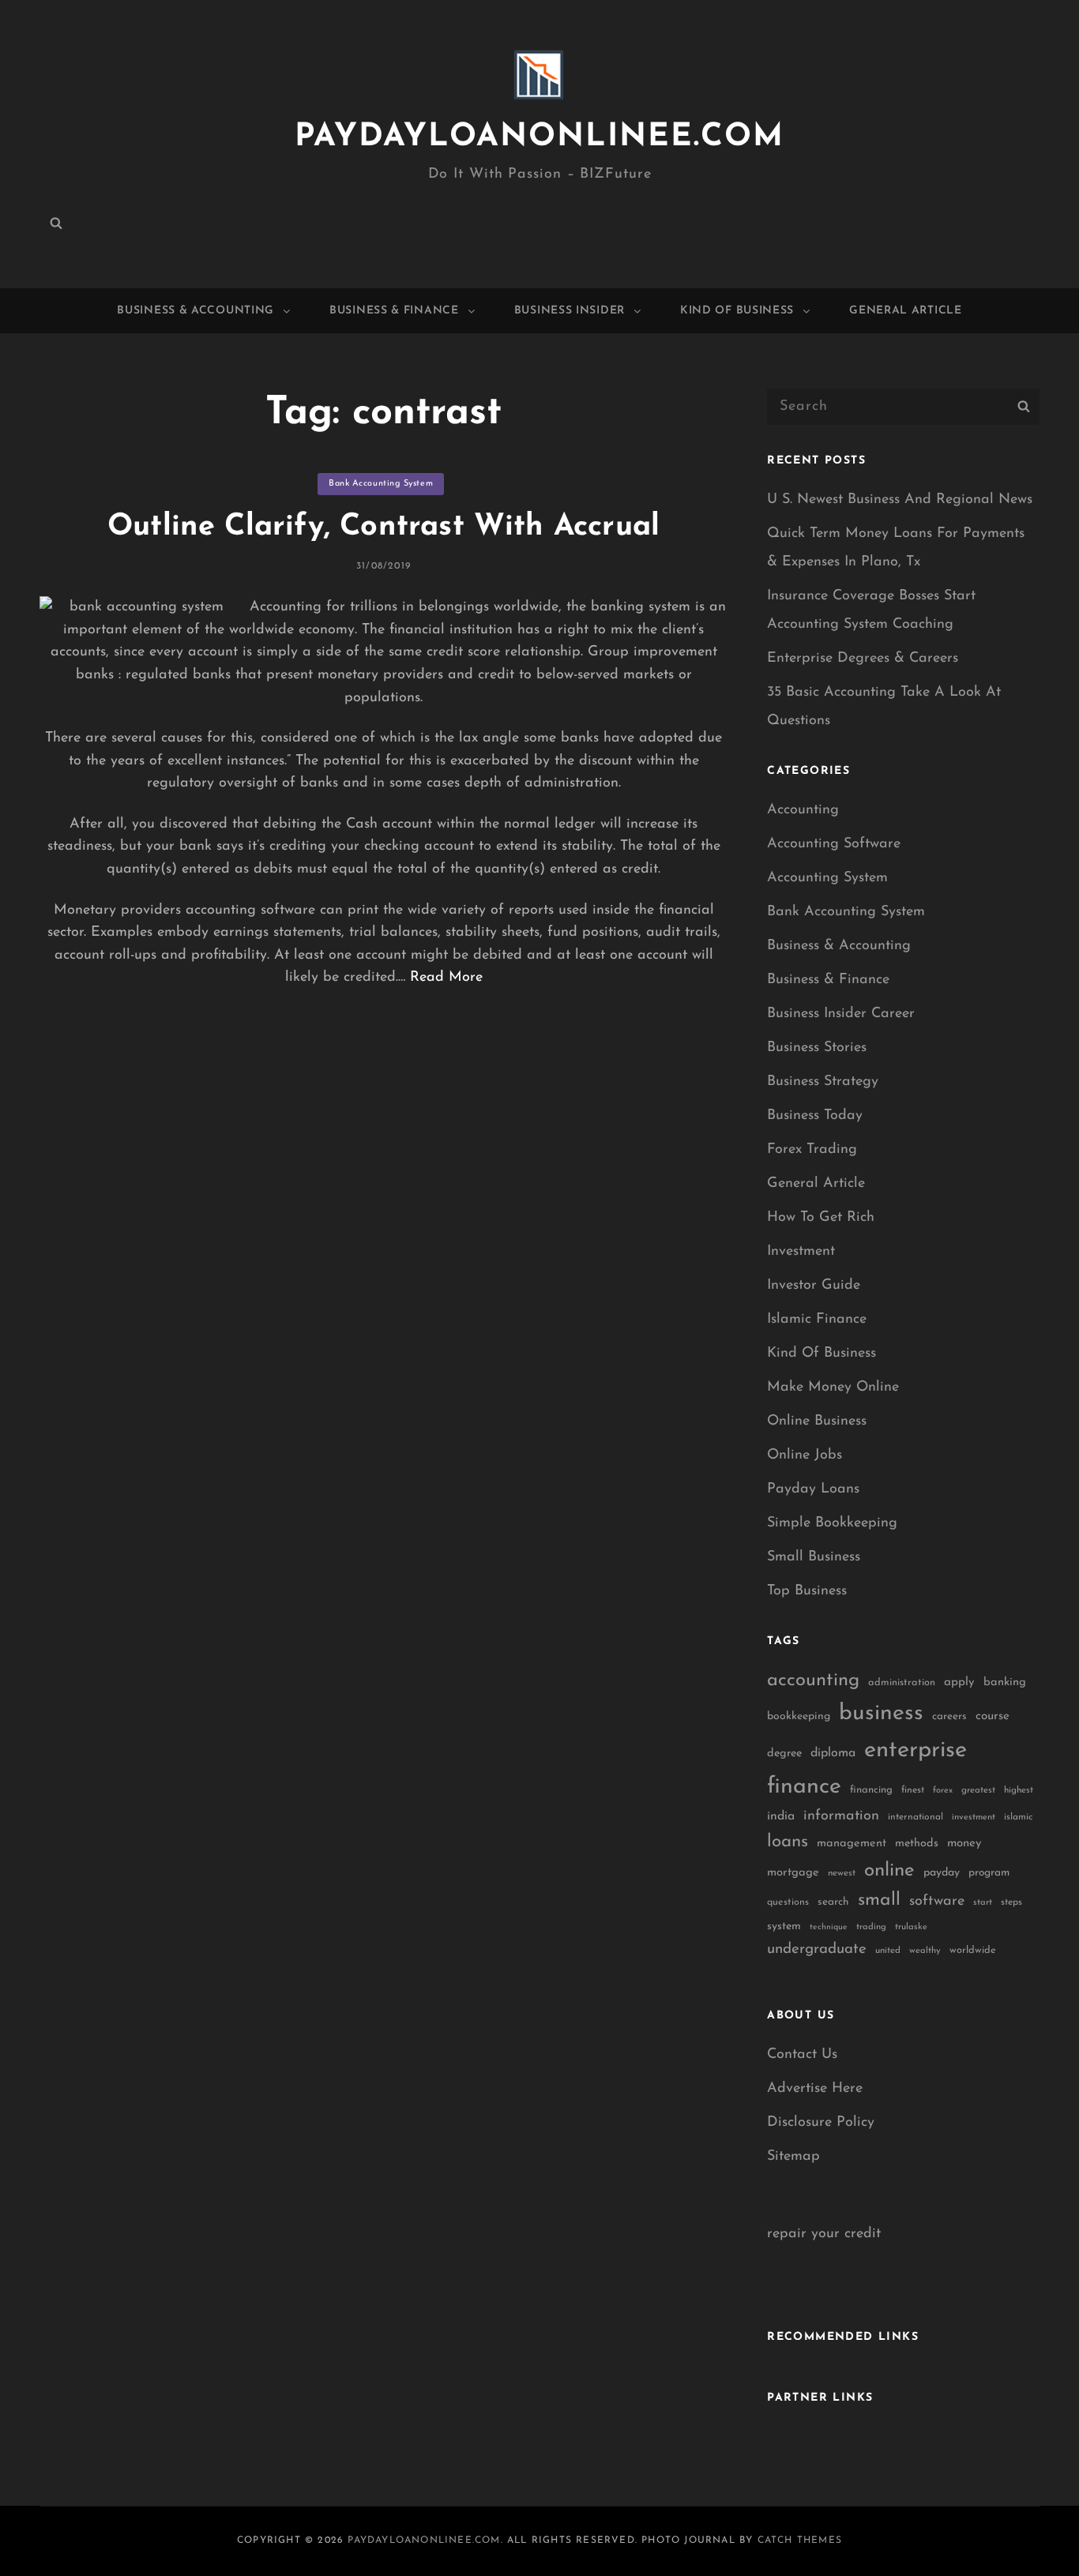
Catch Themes (800, 2540)
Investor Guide (814, 1286)
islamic (1018, 1817)
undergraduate (817, 1949)
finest (913, 1790)
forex (943, 1791)
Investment (801, 1252)
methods (917, 1844)
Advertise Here (815, 2089)
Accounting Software (834, 844)
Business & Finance (394, 311)
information (841, 1816)
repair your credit (824, 2234)
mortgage (793, 1873)
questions (788, 1902)
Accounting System (827, 878)
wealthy (925, 1951)
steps (1011, 1902)
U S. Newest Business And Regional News (900, 500)
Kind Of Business (737, 311)
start (983, 1903)
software (937, 1901)
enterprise (915, 1750)
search (833, 1902)
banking (1005, 1682)
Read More (446, 978)
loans (788, 1842)
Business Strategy (823, 1082)
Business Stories (817, 1048)
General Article (906, 311)
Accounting (803, 810)
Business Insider (570, 311)
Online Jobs (805, 1455)
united (888, 1951)
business (881, 1714)
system (784, 1926)
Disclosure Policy (821, 2123)
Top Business (807, 1591)
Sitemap (793, 2157)
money (964, 1844)
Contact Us (802, 2055)
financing (871, 1790)
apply (959, 1682)
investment (974, 1817)
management (852, 1844)
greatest (978, 1790)
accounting (813, 1680)
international (915, 1817)
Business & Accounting (195, 311)
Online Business (817, 1421)
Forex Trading (812, 1150)
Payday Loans (813, 1489)
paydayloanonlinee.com (539, 137)
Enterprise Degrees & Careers (863, 659)
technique (829, 1927)
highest (1019, 1790)
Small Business (814, 1557)
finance (804, 1787)
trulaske (911, 1927)
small (879, 1900)
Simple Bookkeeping (832, 1523)
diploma (833, 1753)
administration (902, 1682)
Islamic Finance (817, 1320)
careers (949, 1716)
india (781, 1816)
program (989, 1873)
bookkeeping (799, 1716)
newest (842, 1873)
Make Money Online (833, 1388)
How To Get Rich (821, 1218)
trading (871, 1927)
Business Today (815, 1116)
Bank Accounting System (381, 484)
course (993, 1716)
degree (784, 1754)
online (889, 1871)
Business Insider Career (841, 1014)
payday (942, 1873)
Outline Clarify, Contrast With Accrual (383, 527)
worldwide (973, 1950)
